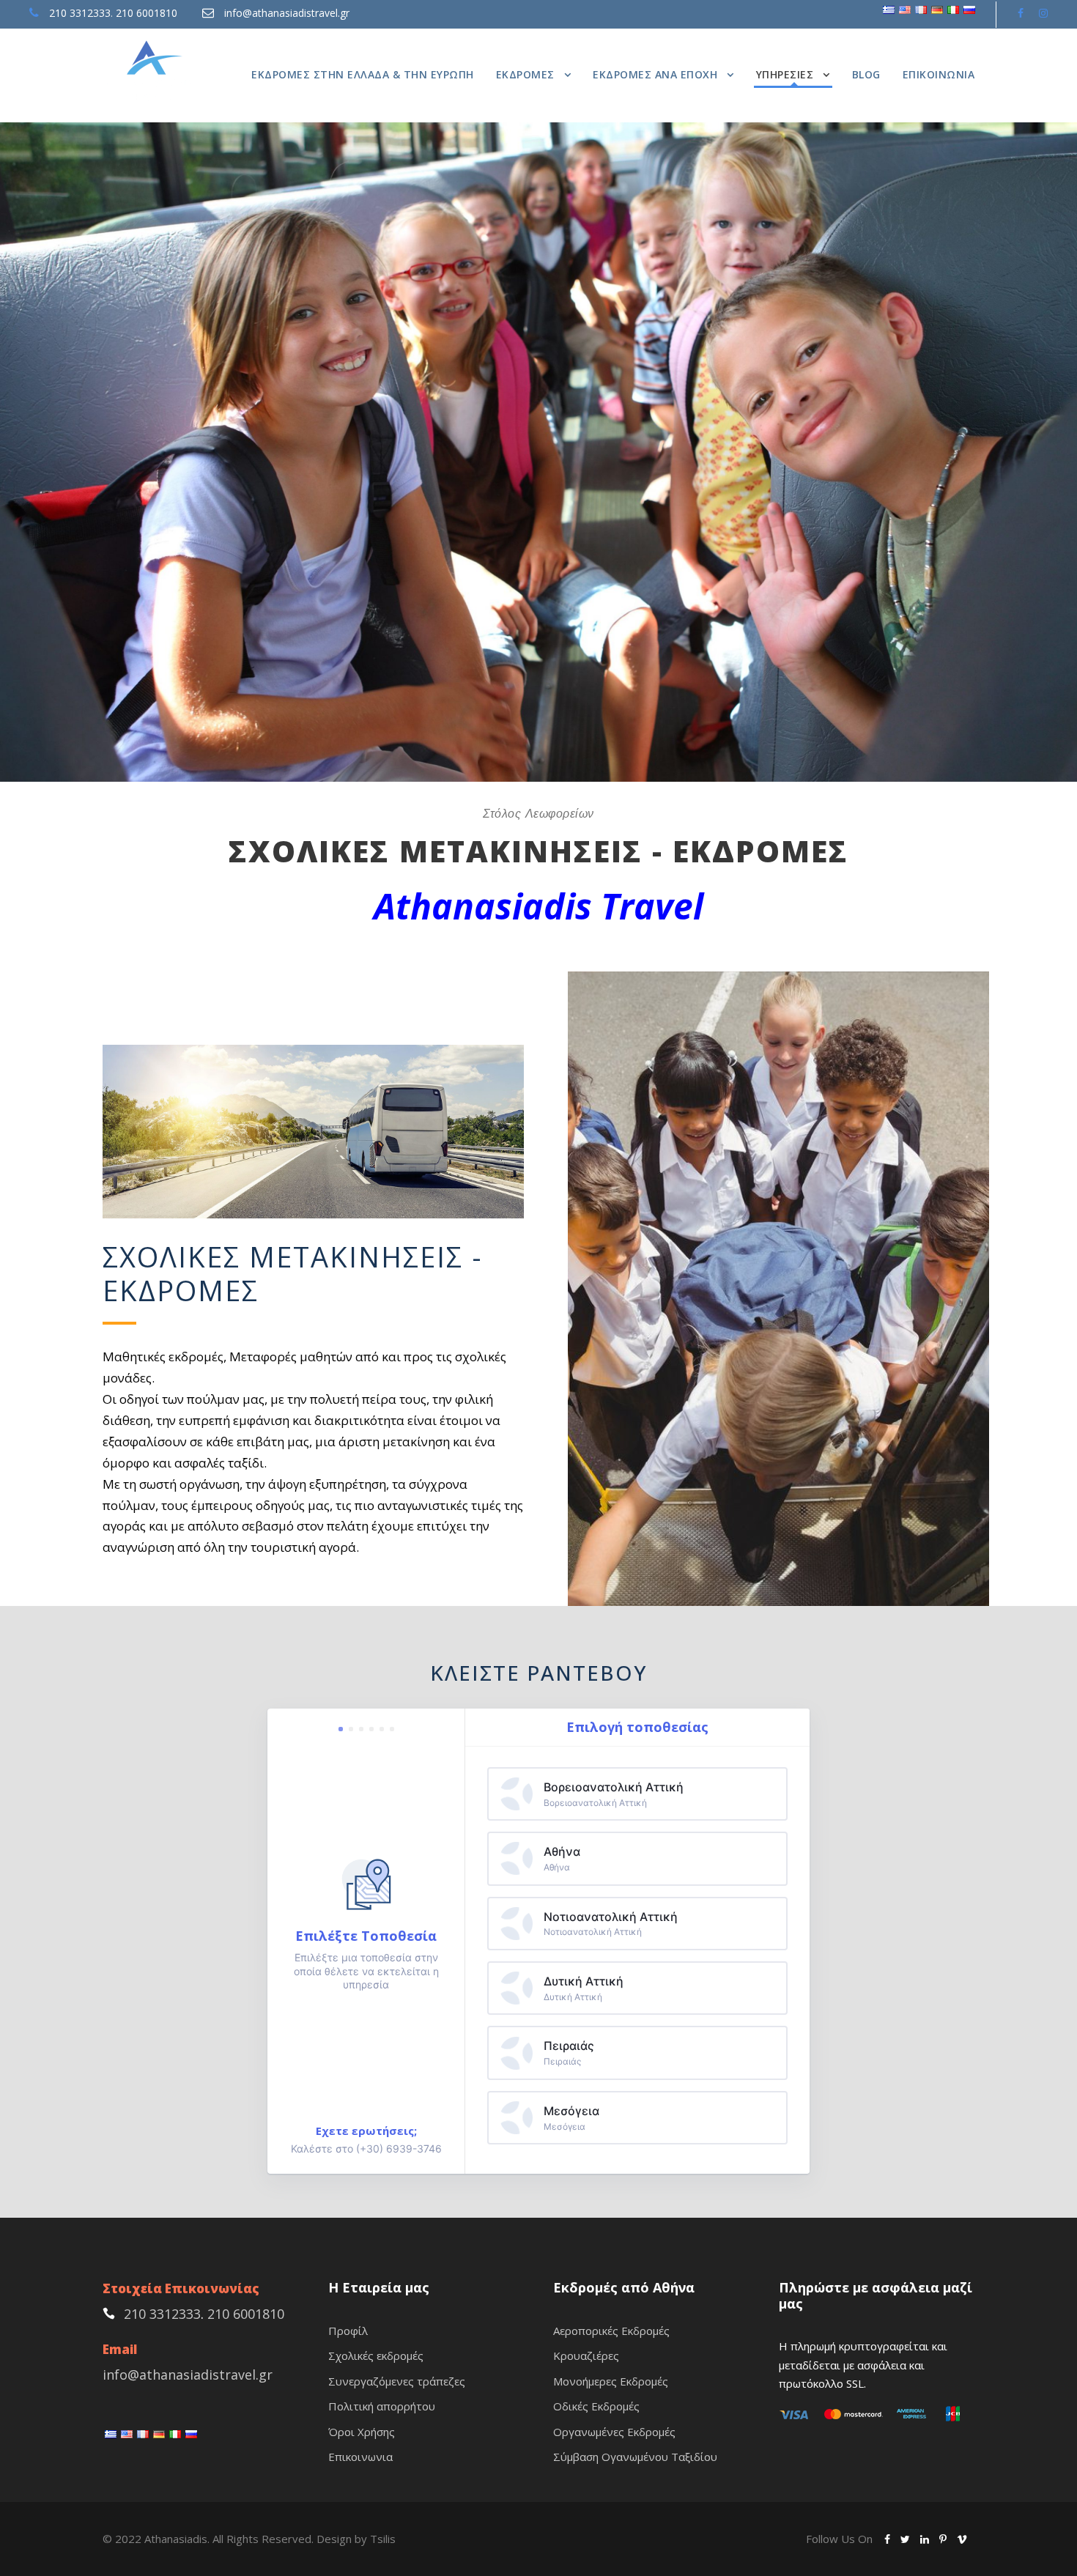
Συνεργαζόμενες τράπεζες (397, 2381)
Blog (866, 74)
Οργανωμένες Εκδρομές (614, 2432)
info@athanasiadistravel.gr (287, 13)
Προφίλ (348, 2331)
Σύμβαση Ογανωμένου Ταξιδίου (635, 2457)
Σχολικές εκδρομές (376, 2355)
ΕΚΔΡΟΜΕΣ (525, 74)
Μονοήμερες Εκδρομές (611, 2381)
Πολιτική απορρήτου (382, 2406)
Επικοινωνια (939, 74)
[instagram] (1043, 13)
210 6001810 (147, 13)
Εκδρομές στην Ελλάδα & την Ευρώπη (363, 74)
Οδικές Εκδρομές (596, 2406)
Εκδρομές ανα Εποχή (655, 74)
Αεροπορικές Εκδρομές (611, 2331)
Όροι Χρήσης (362, 2432)
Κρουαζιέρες (586, 2355)
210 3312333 (80, 13)
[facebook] (1021, 13)
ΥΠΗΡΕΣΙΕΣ (785, 74)
